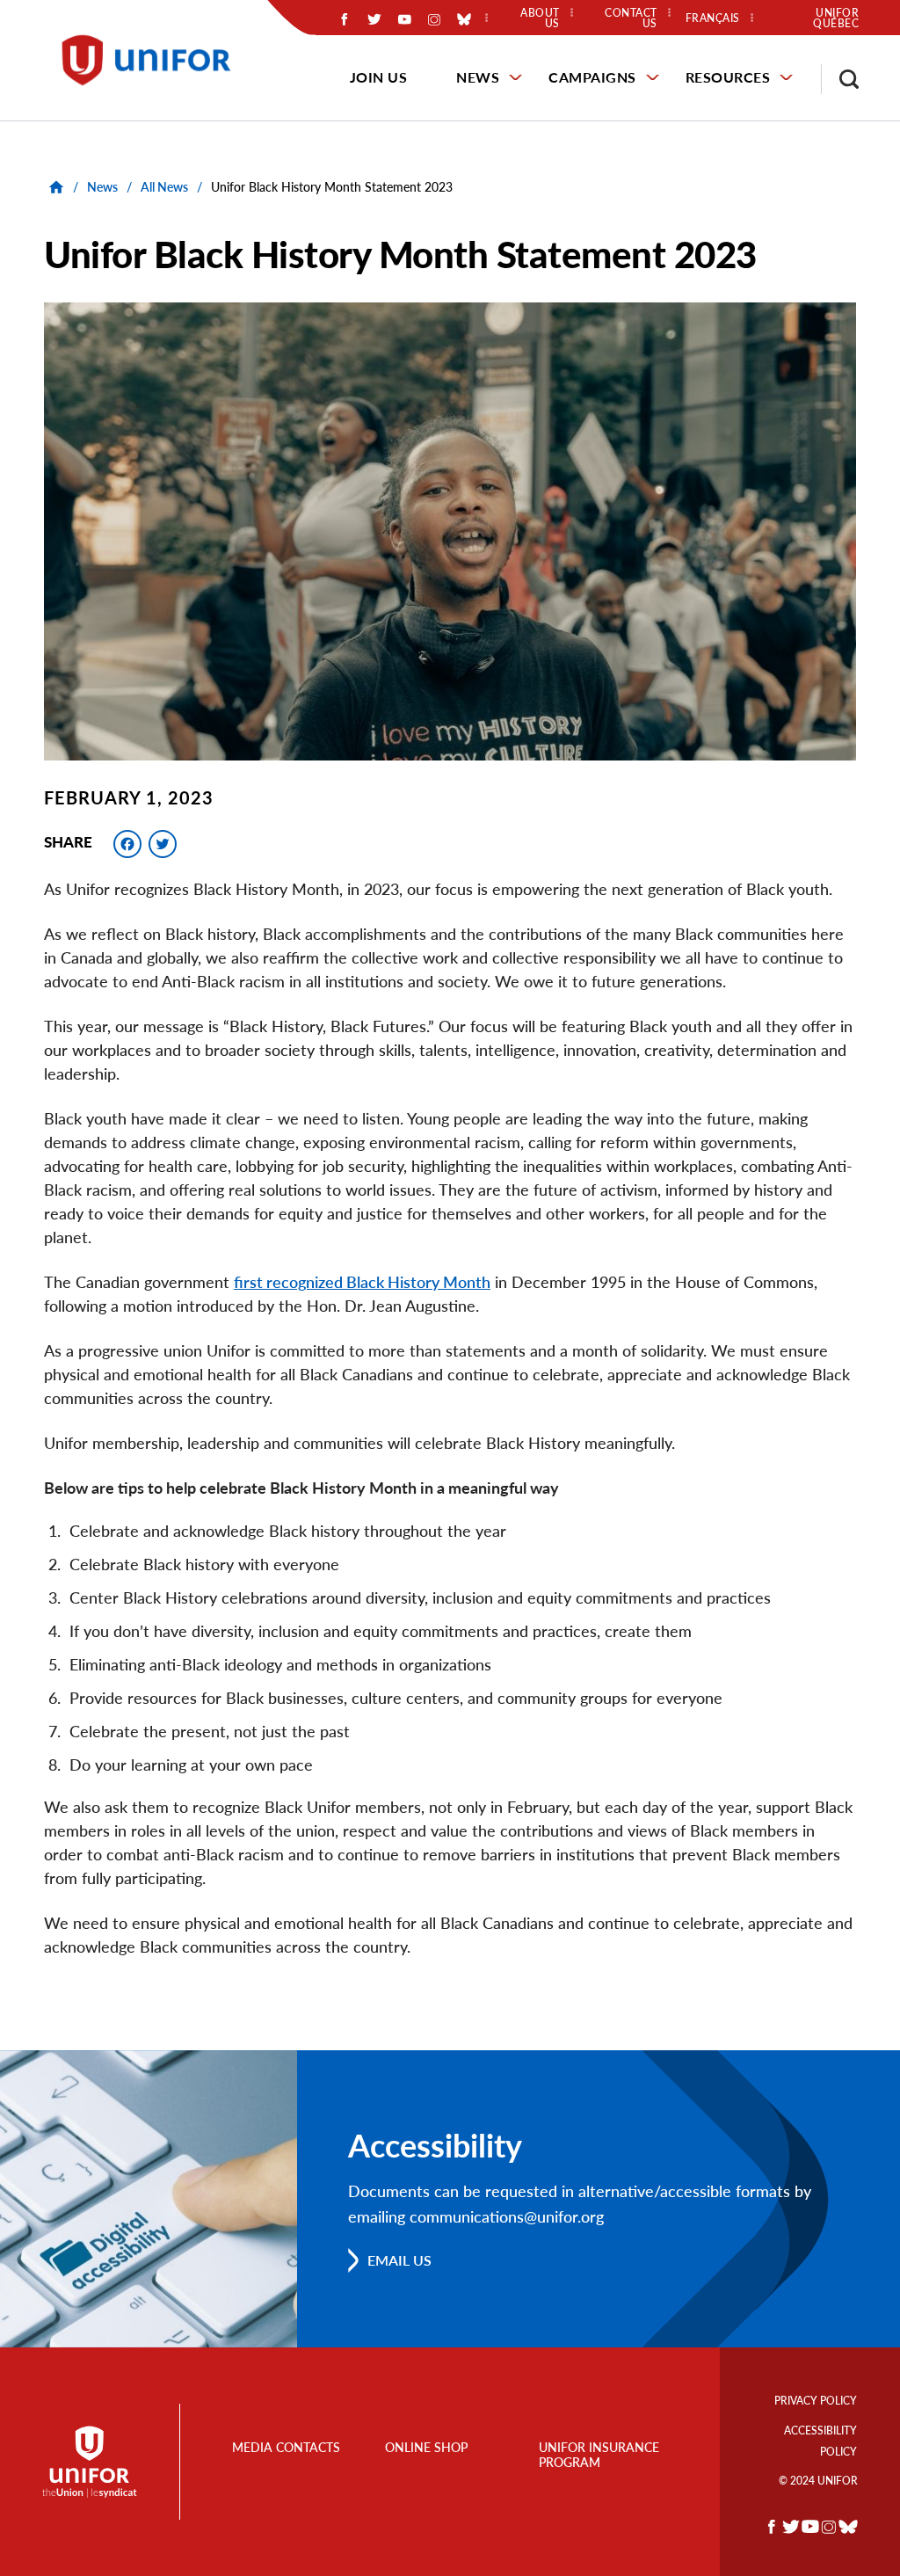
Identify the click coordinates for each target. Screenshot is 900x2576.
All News (164, 187)
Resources (728, 77)
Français (713, 18)
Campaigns (592, 77)
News (478, 77)
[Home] (154, 60)
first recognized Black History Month (362, 1282)
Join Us (379, 77)
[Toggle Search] (840, 79)
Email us (399, 2260)
